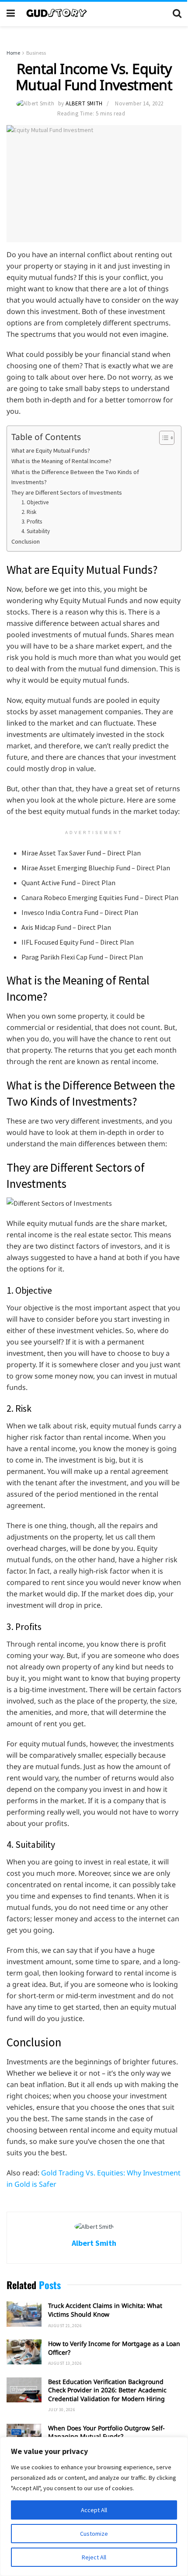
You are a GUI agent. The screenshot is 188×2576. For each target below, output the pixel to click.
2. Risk (29, 512)
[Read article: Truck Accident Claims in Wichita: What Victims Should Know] (24, 2314)
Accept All (94, 2510)
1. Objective (35, 502)
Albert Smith (84, 103)
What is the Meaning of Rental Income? (61, 461)
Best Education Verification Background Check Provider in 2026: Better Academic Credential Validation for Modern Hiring (107, 2390)
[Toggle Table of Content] (162, 438)
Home (13, 53)
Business (36, 53)
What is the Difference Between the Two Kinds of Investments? (75, 477)
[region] (94, 2506)
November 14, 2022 (139, 103)
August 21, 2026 (65, 2326)
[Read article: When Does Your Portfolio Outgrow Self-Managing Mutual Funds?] (24, 2436)
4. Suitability (36, 531)
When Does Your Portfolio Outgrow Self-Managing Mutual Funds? (106, 2432)
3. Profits (32, 522)
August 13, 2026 (65, 2363)
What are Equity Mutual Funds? (51, 450)
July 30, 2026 (62, 2410)
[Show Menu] (11, 13)
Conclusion (26, 541)
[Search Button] (177, 13)
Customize (94, 2534)
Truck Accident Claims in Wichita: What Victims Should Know (105, 2310)
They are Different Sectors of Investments (67, 492)
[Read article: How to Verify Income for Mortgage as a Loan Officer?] (24, 2352)
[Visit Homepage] (94, 13)
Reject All (94, 2557)
